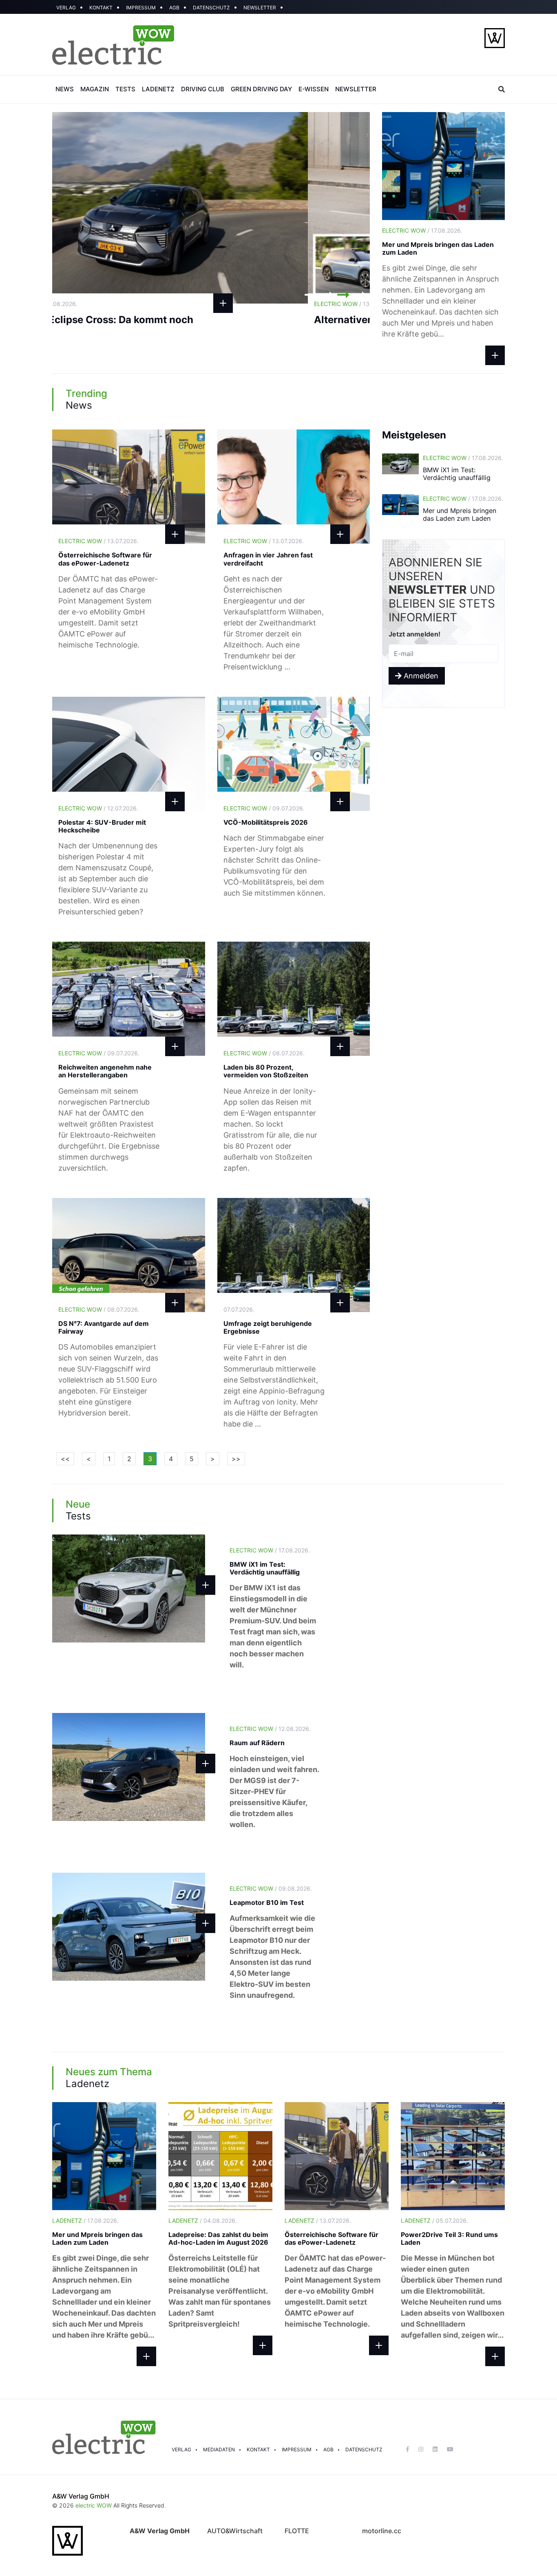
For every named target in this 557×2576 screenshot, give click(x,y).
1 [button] (311, 295)
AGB (174, 8)
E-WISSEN (314, 89)
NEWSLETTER (260, 8)
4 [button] (360, 295)
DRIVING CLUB (203, 89)
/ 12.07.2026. (98, 808)
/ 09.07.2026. (264, 808)
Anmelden (420, 676)
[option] (211, 208)
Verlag (181, 2449)
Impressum (297, 2449)
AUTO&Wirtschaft (235, 2531)
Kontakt (258, 2449)
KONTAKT (101, 8)
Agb (328, 2449)
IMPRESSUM (141, 8)
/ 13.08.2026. (99, 304)
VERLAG (66, 8)
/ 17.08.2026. (422, 230)
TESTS (125, 89)
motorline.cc (382, 2531)
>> (236, 1459)
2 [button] (327, 295)
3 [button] (343, 295)
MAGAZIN (95, 89)
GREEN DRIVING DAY (261, 89)
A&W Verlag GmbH (81, 2496)
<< (65, 1459)
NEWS (65, 89)
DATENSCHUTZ (211, 8)
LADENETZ (158, 89)
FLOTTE (297, 2531)
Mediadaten (219, 2449)
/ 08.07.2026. (264, 1053)
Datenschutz (364, 2449)
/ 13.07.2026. (98, 541)
